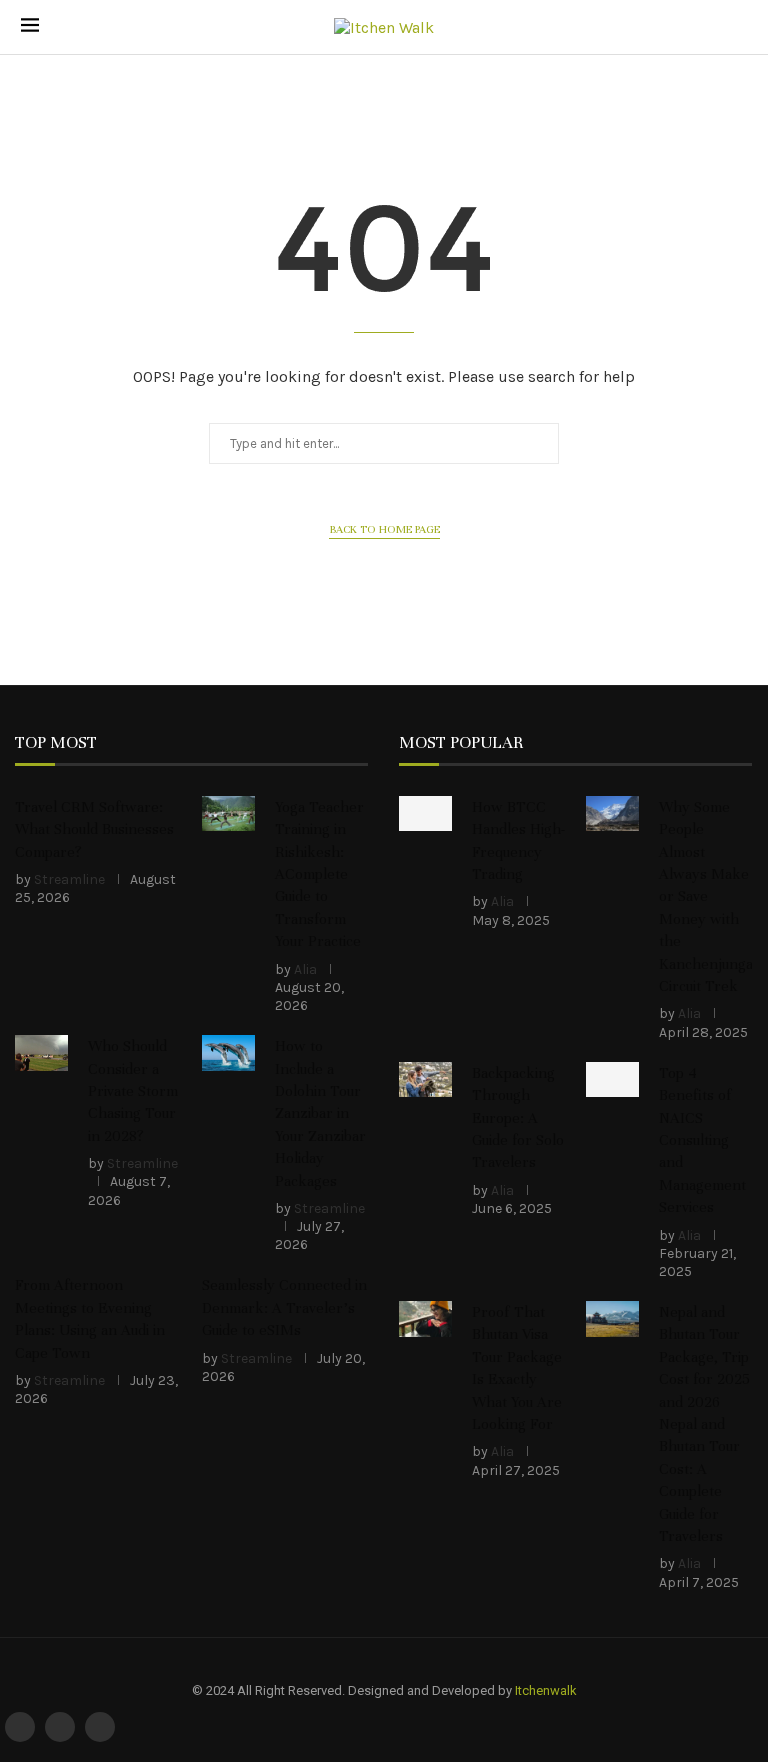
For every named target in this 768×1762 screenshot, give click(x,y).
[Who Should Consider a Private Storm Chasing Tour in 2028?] (41, 1053)
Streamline (69, 879)
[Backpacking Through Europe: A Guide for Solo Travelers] (425, 1080)
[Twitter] (60, 1727)
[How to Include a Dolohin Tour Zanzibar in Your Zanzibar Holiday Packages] (228, 1053)
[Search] (737, 28)
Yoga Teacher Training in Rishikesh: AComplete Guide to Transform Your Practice (319, 874)
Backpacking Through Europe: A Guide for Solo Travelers (518, 1118)
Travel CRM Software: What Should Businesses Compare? (94, 829)
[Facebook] (20, 1727)
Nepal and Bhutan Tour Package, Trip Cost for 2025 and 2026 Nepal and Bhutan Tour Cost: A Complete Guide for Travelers (704, 1424)
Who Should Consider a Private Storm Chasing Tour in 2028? (133, 1091)
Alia (305, 969)
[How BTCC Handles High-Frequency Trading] (425, 814)
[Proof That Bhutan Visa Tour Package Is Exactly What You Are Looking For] (425, 1319)
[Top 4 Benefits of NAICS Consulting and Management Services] (612, 1080)
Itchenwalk (546, 1690)
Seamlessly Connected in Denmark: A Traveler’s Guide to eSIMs (284, 1307)
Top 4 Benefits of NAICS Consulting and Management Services (702, 1140)
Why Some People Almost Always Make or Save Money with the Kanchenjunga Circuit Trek (706, 896)
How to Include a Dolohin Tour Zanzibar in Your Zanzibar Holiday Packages (320, 1113)
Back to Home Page (384, 529)
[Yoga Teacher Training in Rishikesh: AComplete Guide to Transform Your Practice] (228, 814)
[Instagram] (100, 1727)
